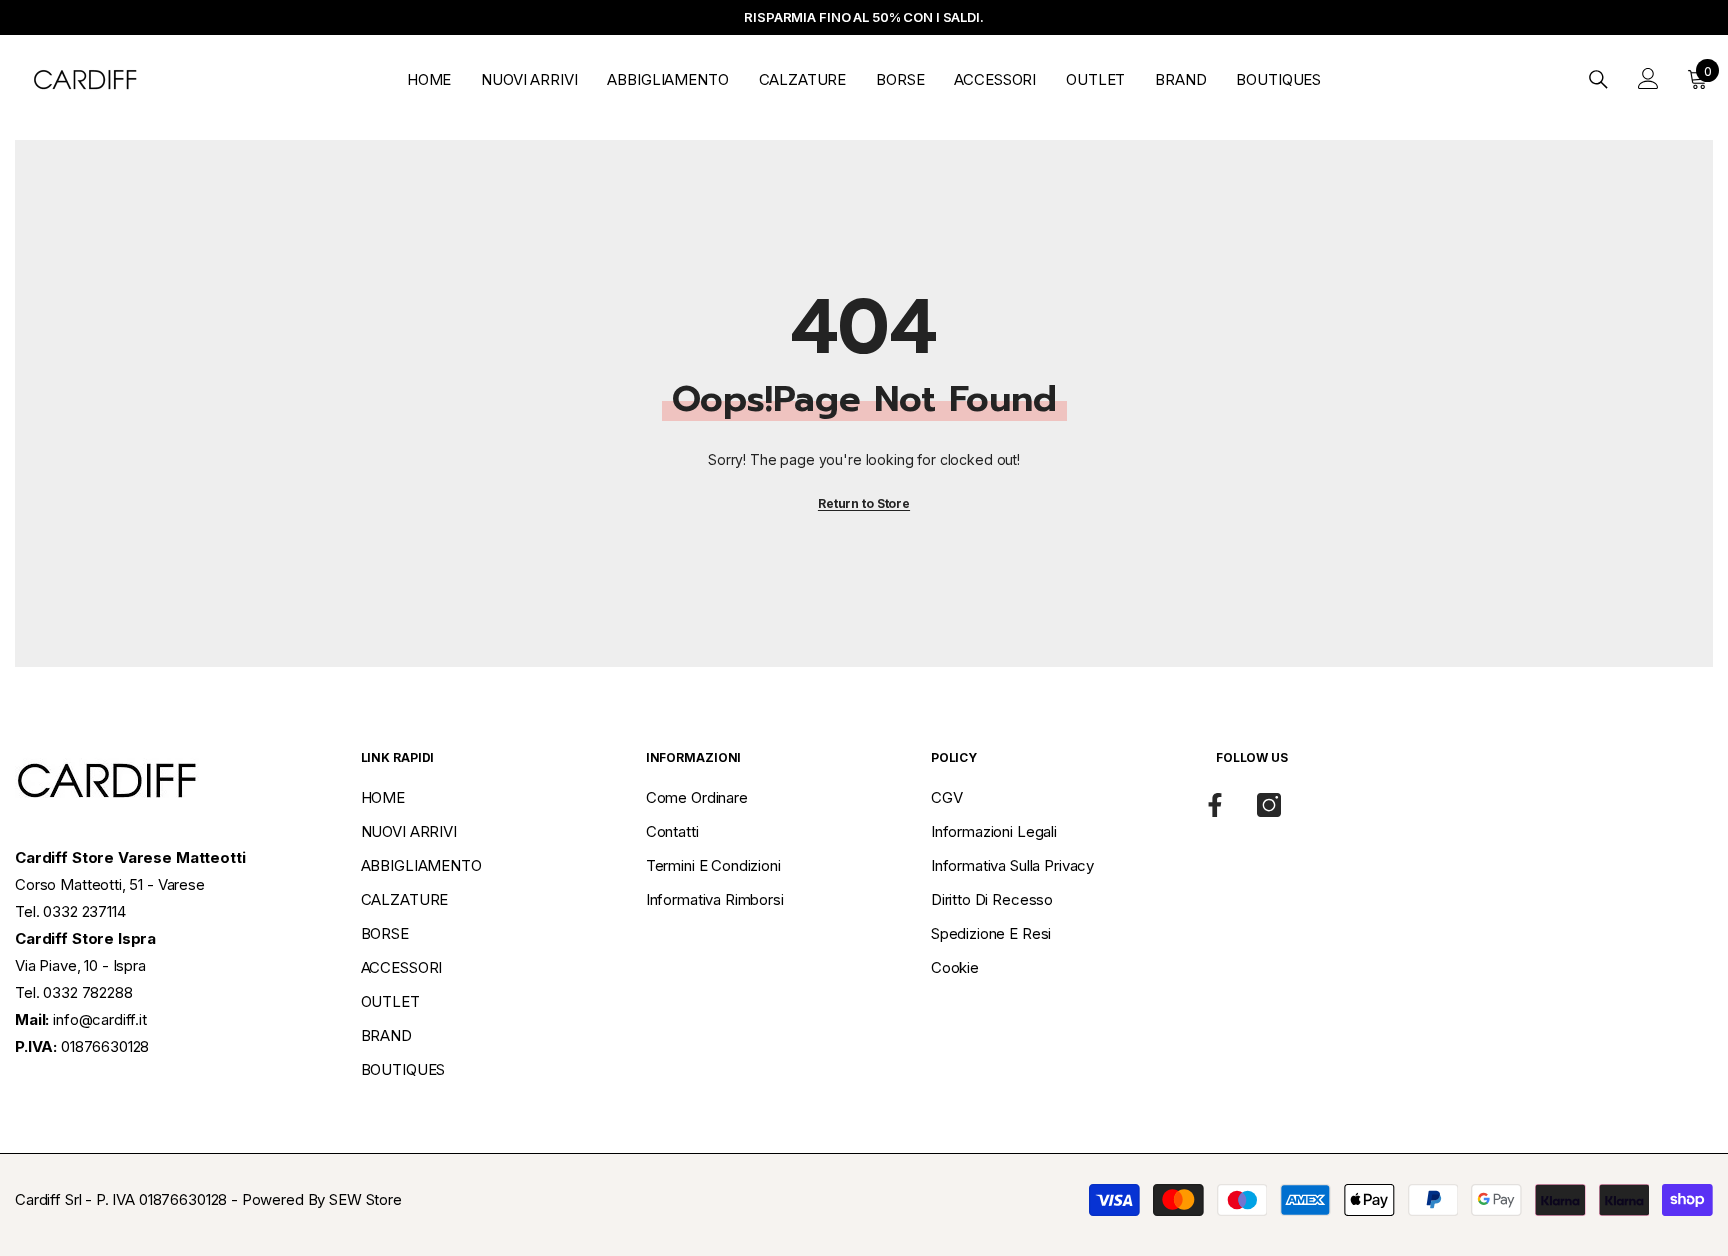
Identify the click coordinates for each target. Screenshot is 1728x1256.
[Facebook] (1215, 805)
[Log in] (1648, 78)
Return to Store (864, 503)
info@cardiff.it (100, 1019)
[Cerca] (1598, 79)
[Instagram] (1269, 805)
